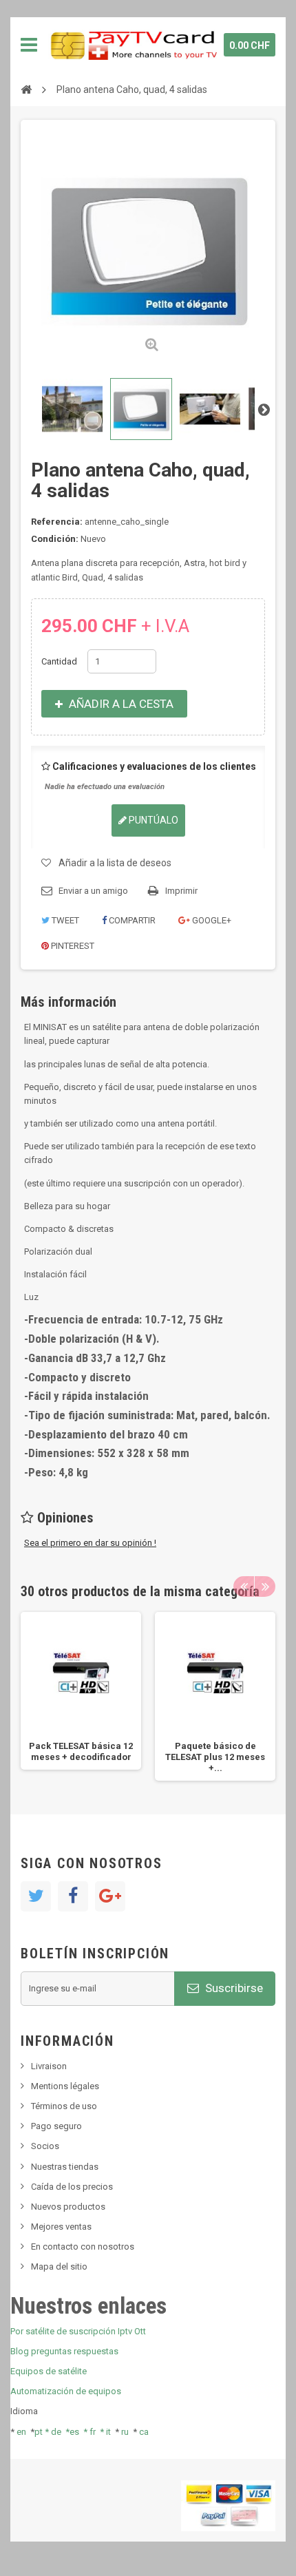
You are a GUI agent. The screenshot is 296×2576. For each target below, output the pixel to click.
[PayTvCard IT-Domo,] (133, 45)
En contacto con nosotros (83, 2247)
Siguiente (264, 409)
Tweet (64, 920)
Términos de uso (64, 2106)
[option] (81, 1691)
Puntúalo (152, 820)
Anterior (32, 409)
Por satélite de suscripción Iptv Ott (78, 2331)
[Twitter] (36, 1896)
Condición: (55, 539)
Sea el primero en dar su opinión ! (90, 1543)
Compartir (131, 920)
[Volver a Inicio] (26, 89)
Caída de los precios (72, 2187)
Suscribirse (233, 1988)
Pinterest (72, 946)
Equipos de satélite (49, 2371)
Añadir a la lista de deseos (115, 863)
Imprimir (181, 891)
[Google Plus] (110, 1896)
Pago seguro (56, 2126)
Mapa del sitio (59, 2266)
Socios (45, 2146)
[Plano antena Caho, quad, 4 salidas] (72, 409)
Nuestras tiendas (65, 2167)
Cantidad (59, 661)
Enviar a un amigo (93, 891)
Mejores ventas (61, 2227)
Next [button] (265, 1587)
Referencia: (57, 522)
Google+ (211, 920)
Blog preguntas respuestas (64, 2351)
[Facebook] (73, 1896)
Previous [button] (244, 1587)
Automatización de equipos (66, 2391)
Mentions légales (65, 2086)
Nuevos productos (68, 2207)
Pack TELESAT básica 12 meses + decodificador (81, 1751)
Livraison (49, 2066)
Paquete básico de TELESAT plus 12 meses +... (215, 1757)
